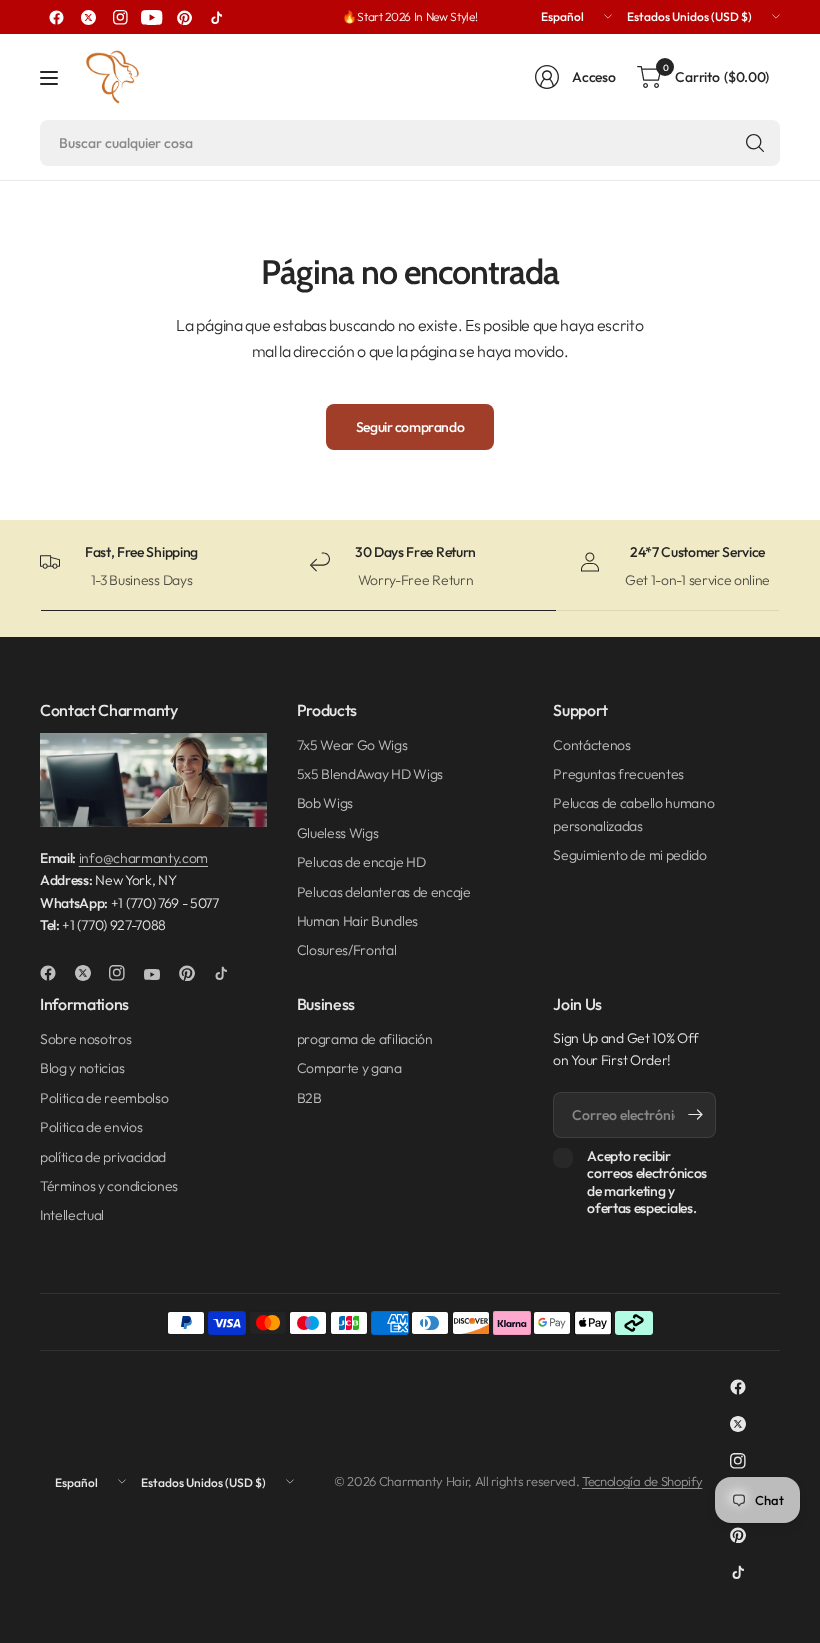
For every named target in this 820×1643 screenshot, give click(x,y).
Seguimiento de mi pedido (629, 855)
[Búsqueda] (755, 143)
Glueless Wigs (338, 833)
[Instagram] (120, 17)
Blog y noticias (82, 1068)
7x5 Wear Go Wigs (352, 745)
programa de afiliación (365, 1039)
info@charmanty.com (143, 858)
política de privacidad (103, 1157)
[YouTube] (152, 17)
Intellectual (72, 1215)
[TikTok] (216, 17)
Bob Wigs (325, 803)
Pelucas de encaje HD (361, 862)
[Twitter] (88, 17)
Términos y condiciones (109, 1186)
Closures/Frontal (347, 950)
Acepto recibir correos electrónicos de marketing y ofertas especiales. (647, 1183)
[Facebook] (56, 17)
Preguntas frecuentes (618, 774)
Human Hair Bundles (357, 921)
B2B (309, 1098)
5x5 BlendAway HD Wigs (370, 774)
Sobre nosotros (86, 1039)
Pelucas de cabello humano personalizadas (633, 814)
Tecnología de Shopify (642, 1481)
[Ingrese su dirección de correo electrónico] (696, 1115)
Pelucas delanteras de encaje (384, 892)
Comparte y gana (349, 1068)
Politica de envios (91, 1127)
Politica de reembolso (104, 1098)
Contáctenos (591, 745)
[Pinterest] (184, 17)
